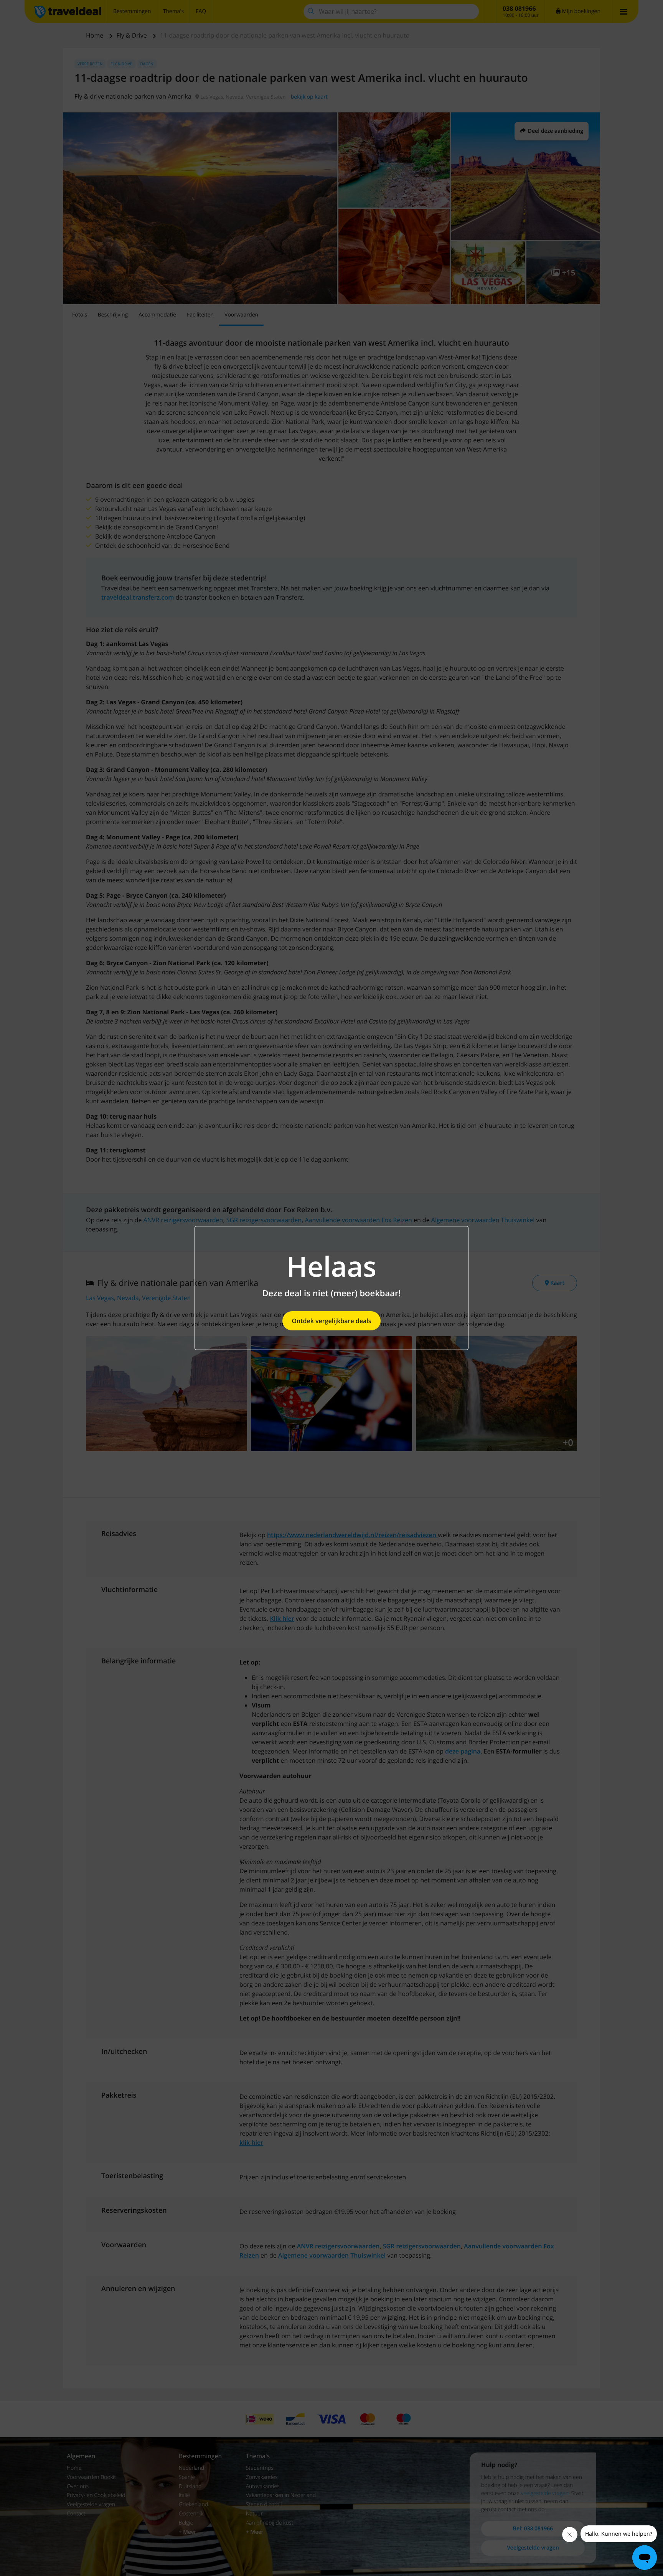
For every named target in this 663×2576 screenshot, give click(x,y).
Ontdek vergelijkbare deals (331, 1321)
